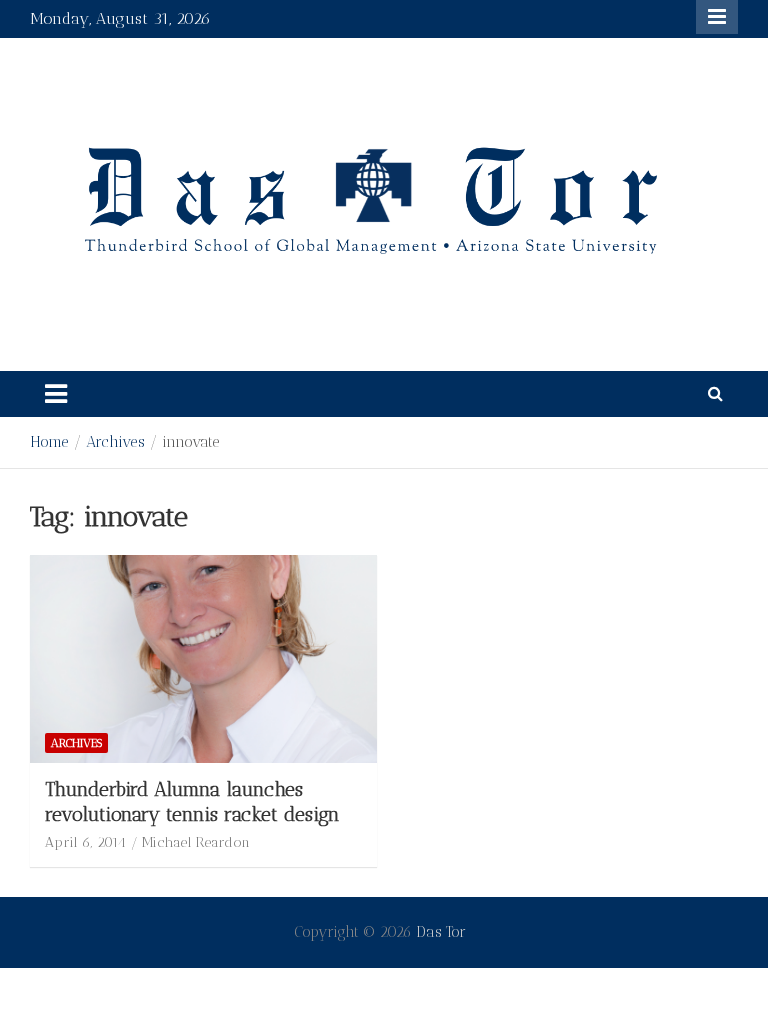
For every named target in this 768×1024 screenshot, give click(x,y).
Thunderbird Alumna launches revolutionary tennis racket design (192, 802)
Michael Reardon (196, 842)
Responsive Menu (717, 17)
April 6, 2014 (85, 842)
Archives (76, 743)
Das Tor (441, 932)
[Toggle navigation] (56, 394)
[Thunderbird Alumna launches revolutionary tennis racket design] (203, 659)
